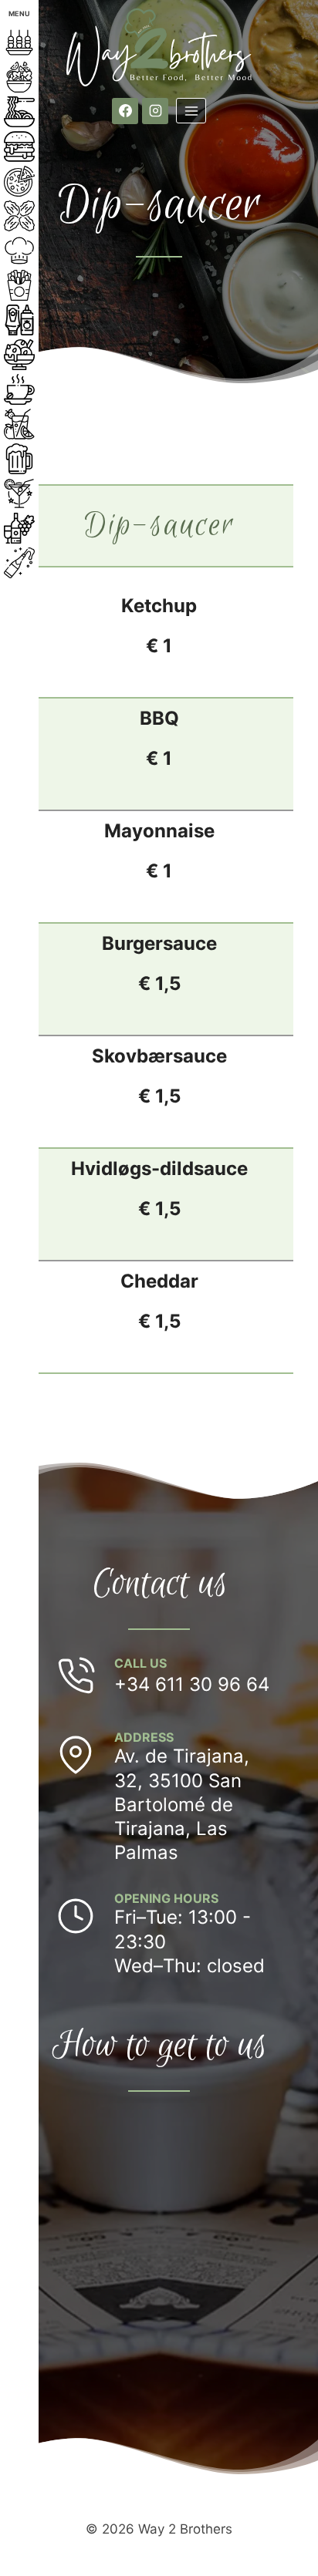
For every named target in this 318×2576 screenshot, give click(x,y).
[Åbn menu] (191, 111)
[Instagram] (155, 111)
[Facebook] (125, 111)
